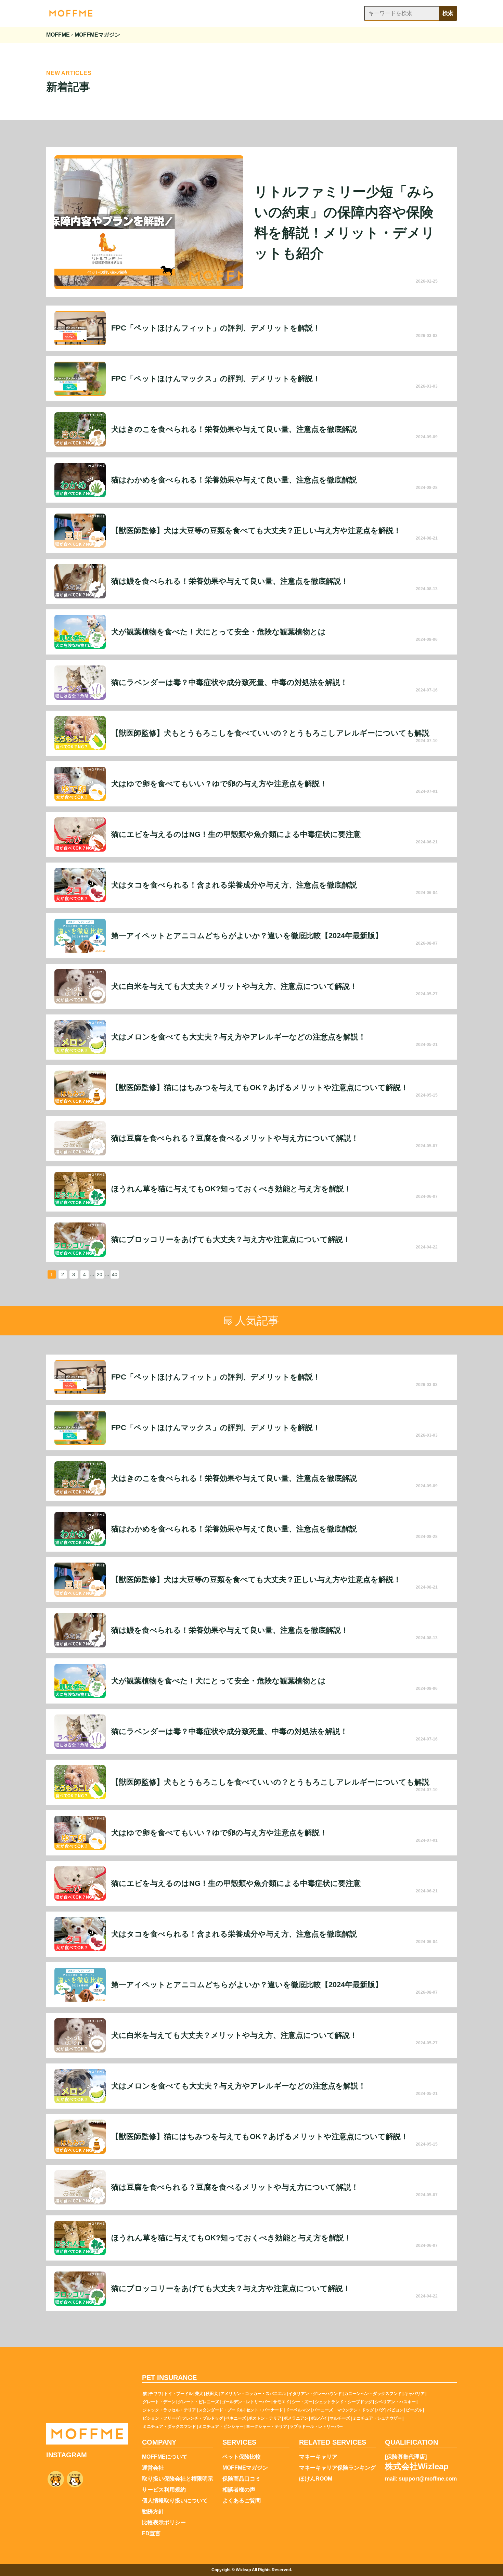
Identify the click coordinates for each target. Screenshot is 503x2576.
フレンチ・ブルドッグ (203, 2418)
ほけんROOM (316, 2479)
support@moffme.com (428, 2479)
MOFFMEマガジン (245, 2468)
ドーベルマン (298, 2410)
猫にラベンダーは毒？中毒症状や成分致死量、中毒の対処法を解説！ (229, 683)
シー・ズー (302, 2402)
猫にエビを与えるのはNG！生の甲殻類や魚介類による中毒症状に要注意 (236, 834)
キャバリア (414, 2394)
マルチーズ (340, 2418)
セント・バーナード (265, 2410)
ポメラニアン (296, 2418)
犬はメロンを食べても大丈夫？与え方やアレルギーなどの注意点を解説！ (238, 1037)
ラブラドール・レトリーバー (316, 2426)
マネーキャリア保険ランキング (337, 2468)
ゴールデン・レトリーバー (246, 2402)
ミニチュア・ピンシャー (221, 2426)
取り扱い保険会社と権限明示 (178, 2479)
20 (100, 1274)
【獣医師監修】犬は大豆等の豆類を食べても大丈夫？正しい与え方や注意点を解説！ (256, 531)
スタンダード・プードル (221, 2410)
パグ (381, 2410)
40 (115, 1274)
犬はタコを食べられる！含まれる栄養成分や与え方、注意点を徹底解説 (234, 885)
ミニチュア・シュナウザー (377, 2418)
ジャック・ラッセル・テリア (169, 2410)
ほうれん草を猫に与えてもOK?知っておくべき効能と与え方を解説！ (231, 1189)
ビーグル (414, 2410)
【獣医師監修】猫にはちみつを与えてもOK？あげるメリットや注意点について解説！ (260, 1088)
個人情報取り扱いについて (175, 2501)
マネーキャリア (318, 2457)
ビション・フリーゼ (161, 2418)
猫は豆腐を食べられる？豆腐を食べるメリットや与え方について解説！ (235, 1138)
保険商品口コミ (242, 2479)
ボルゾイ (319, 2418)
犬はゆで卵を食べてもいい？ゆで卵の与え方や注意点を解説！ (219, 784)
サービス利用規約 (164, 2490)
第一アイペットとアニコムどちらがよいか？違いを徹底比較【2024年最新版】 (247, 936)
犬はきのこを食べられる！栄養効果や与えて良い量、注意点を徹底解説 (234, 429)
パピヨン (395, 2410)
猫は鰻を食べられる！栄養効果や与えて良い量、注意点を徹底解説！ (230, 581)
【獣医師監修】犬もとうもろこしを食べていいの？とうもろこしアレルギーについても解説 (270, 733)
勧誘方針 (153, 2512)
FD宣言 (151, 2534)
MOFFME (58, 35)
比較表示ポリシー (164, 2523)
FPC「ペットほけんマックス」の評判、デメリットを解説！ (216, 379)
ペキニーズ (236, 2418)
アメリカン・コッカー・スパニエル (253, 2394)
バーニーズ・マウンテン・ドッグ (343, 2410)
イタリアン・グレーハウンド (315, 2394)
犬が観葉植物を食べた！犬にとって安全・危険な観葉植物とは (218, 632)
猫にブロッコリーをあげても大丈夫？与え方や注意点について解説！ (231, 1240)
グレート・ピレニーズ (198, 2402)
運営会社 (153, 2468)
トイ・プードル (178, 2394)
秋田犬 (212, 2394)
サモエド (281, 2402)
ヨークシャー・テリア (267, 2426)
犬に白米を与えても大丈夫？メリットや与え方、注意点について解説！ (234, 986)
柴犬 (199, 2394)
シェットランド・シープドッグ (344, 2402)
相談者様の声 (239, 2490)
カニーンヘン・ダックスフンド (373, 2394)
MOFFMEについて (165, 2457)
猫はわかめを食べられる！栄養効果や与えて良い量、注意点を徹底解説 (234, 480)
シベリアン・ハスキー (395, 2402)
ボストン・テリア (265, 2418)
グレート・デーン (159, 2402)
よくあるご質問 (242, 2501)
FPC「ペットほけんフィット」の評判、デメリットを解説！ (216, 328)
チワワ (155, 2394)
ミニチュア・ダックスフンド (169, 2426)
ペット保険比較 (242, 2457)
